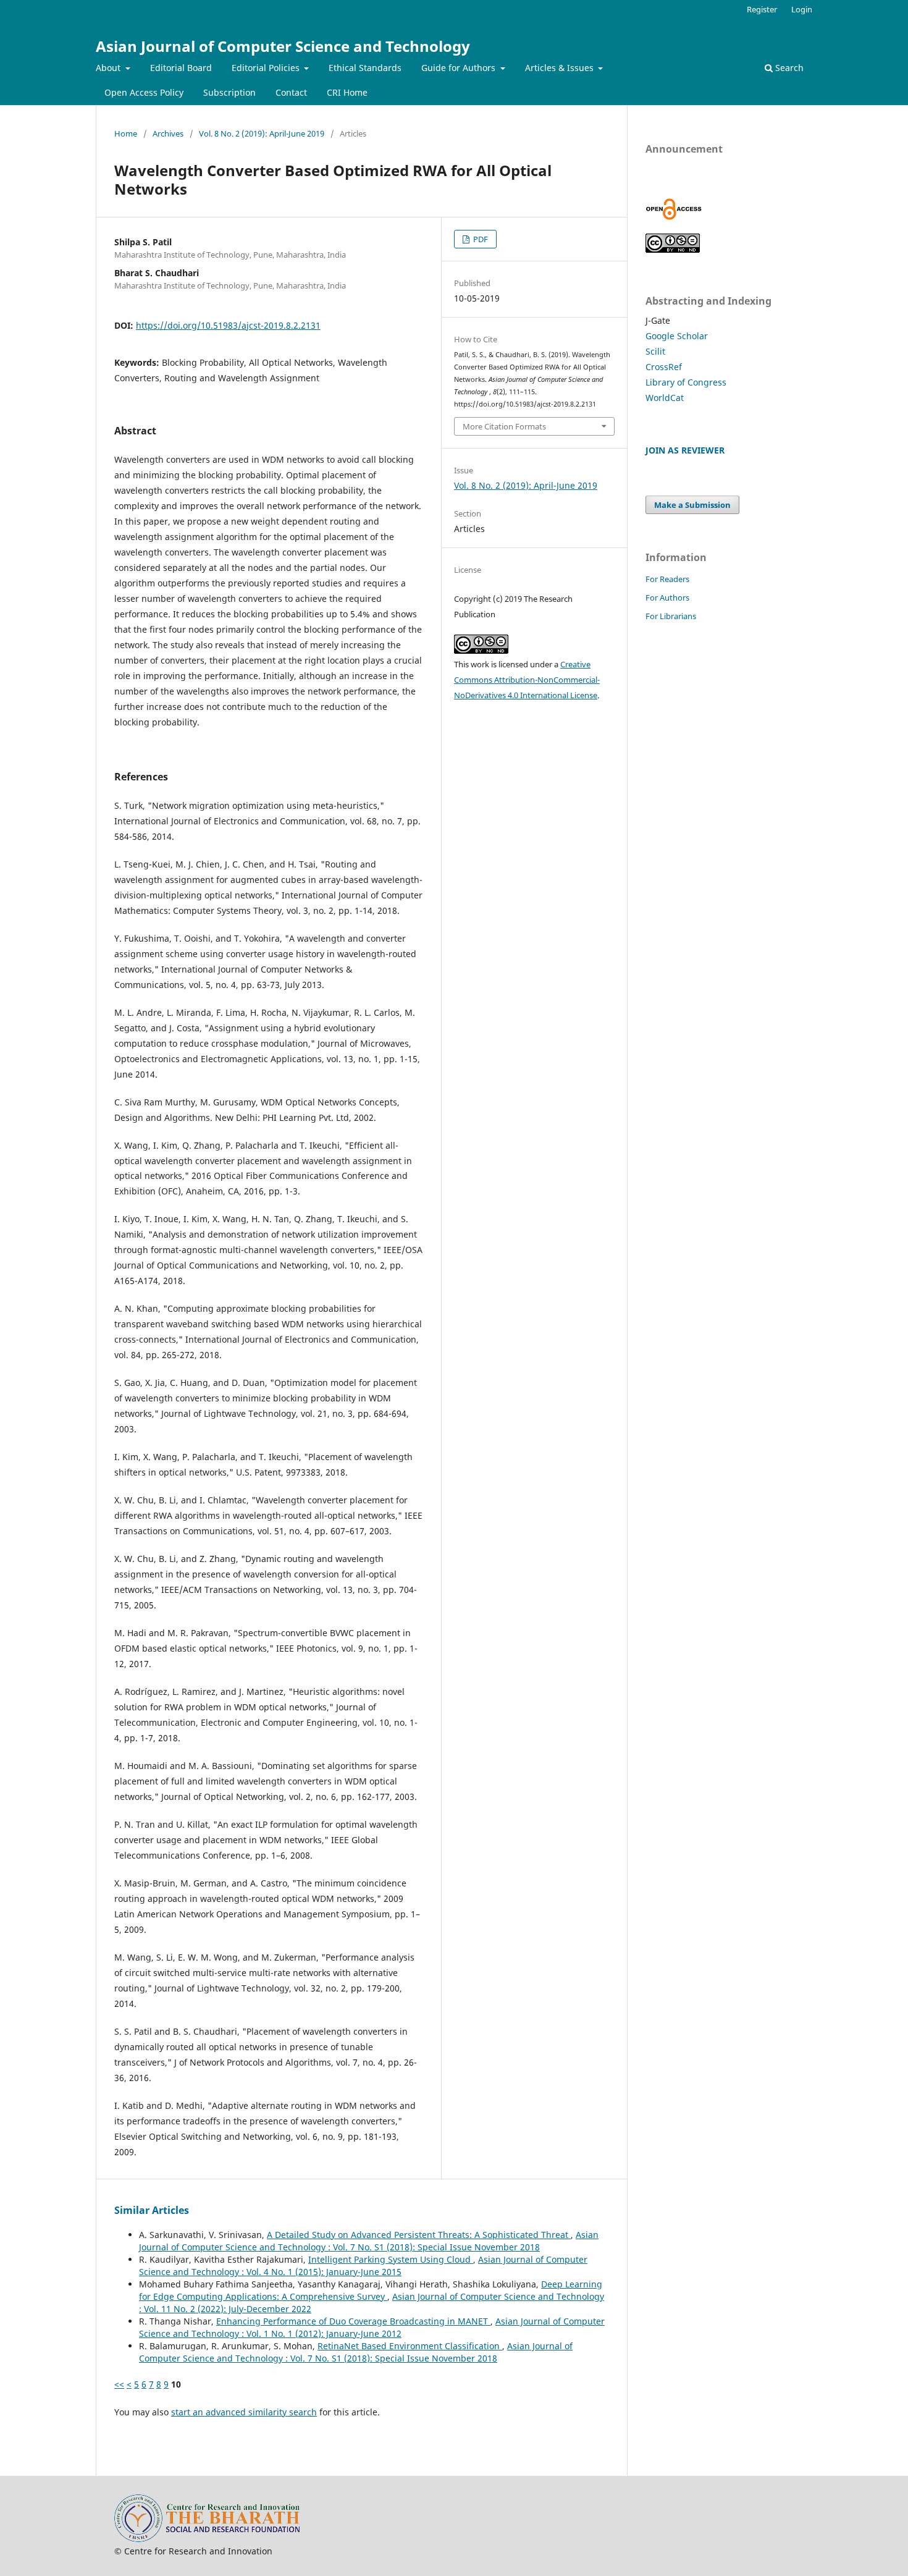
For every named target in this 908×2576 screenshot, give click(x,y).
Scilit (655, 351)
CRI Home (347, 92)
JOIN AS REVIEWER (685, 450)
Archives (168, 133)
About (109, 68)
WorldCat (665, 398)
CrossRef (664, 367)
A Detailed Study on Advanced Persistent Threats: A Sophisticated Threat (419, 2235)
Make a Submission (692, 505)
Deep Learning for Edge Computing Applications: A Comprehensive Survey (371, 2290)
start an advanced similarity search (244, 2412)
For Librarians (671, 616)
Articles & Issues (561, 68)
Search (788, 68)
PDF (480, 239)
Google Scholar (677, 336)
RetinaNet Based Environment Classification (410, 2346)
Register (762, 9)
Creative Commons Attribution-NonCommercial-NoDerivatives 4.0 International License (527, 680)
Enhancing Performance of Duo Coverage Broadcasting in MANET (353, 2321)
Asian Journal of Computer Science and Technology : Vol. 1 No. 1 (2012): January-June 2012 (372, 2327)
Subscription (229, 92)
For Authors (667, 598)
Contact (291, 92)
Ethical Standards (365, 68)
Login (802, 9)
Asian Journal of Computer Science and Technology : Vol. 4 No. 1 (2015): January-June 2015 (363, 2266)
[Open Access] (674, 217)
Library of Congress (686, 382)
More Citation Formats (504, 426)
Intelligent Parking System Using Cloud (391, 2259)
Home (126, 133)
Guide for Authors (460, 68)
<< (119, 2384)
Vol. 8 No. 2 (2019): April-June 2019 (262, 133)
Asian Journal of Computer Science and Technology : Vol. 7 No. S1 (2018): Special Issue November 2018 (369, 2241)
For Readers (667, 579)
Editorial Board (181, 68)
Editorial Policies (267, 68)
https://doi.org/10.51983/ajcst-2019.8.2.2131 (228, 325)
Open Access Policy (144, 92)
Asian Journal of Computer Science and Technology (283, 46)
